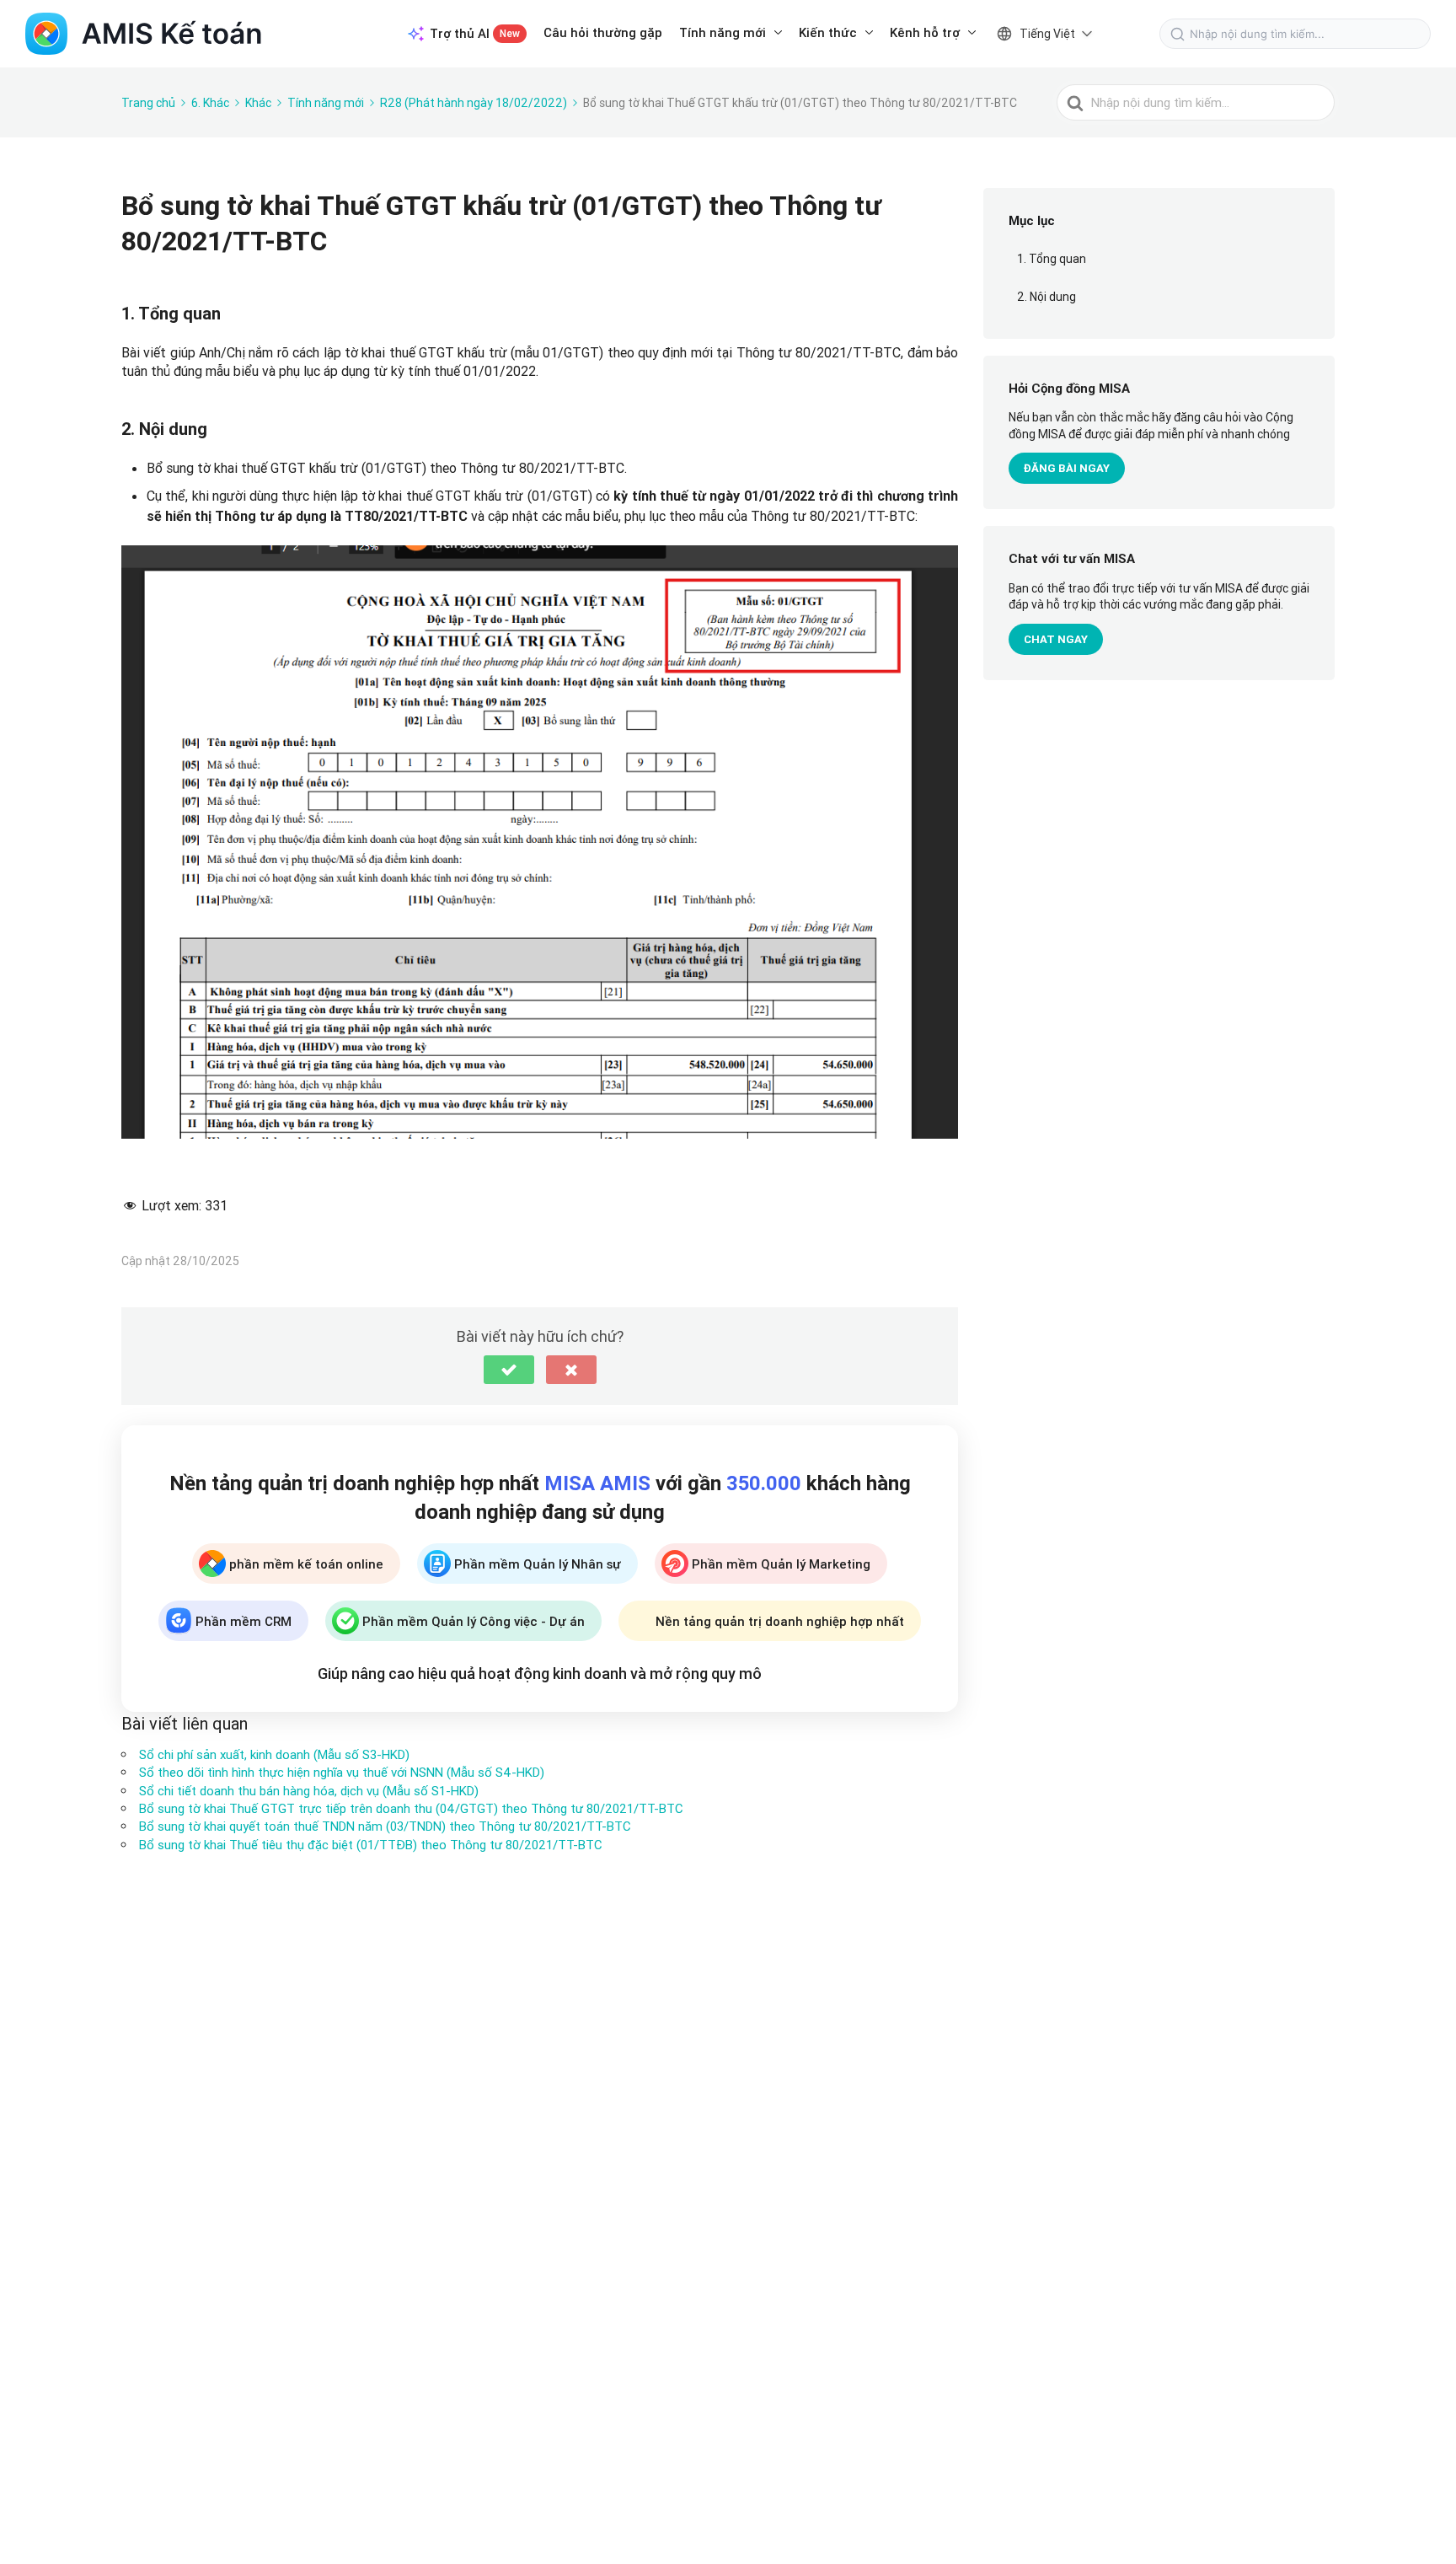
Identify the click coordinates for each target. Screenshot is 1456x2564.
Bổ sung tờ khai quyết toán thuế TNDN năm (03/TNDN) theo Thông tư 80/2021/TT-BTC (385, 1826)
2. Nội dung (1046, 297)
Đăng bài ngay (1067, 469)
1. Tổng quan (1052, 259)
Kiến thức (828, 32)
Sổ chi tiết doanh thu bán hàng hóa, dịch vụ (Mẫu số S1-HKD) (309, 1791)
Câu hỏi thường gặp (603, 32)
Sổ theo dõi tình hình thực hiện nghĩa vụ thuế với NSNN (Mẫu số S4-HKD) (342, 1772)
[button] (509, 1370)
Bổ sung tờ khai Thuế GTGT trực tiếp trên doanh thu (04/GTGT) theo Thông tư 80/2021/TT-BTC (411, 1808)
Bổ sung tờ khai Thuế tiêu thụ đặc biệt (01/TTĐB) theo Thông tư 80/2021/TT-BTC (371, 1845)
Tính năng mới (723, 32)
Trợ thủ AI (475, 33)
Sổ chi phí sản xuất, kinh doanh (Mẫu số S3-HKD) (274, 1754)
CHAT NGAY (1056, 639)
